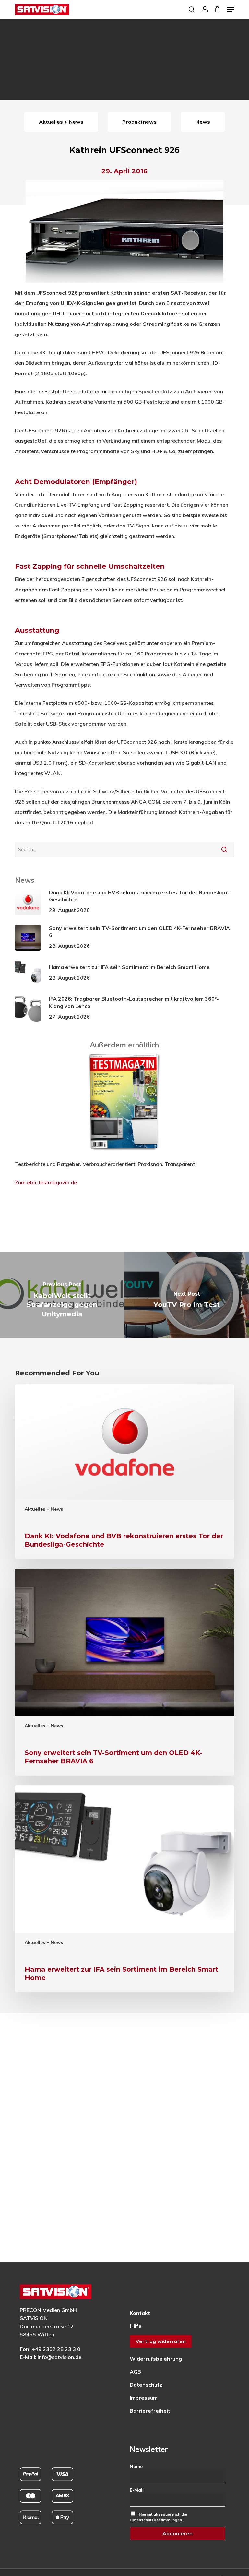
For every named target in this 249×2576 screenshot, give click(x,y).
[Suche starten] (224, 849)
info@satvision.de (59, 2357)
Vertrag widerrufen (161, 2341)
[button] (231, 9)
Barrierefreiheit (150, 2411)
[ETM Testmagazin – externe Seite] (124, 1154)
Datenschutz (146, 2385)
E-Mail (137, 2490)
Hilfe (136, 2326)
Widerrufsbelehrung (156, 2359)
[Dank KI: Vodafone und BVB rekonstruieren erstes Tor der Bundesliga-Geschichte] (124, 1472)
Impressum (144, 2398)
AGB (135, 2372)
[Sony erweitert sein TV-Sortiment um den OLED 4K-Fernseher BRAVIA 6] (124, 1672)
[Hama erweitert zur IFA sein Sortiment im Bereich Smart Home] (124, 1889)
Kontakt (140, 2313)
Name (136, 2466)
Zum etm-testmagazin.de (46, 1182)
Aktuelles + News (44, 1509)
